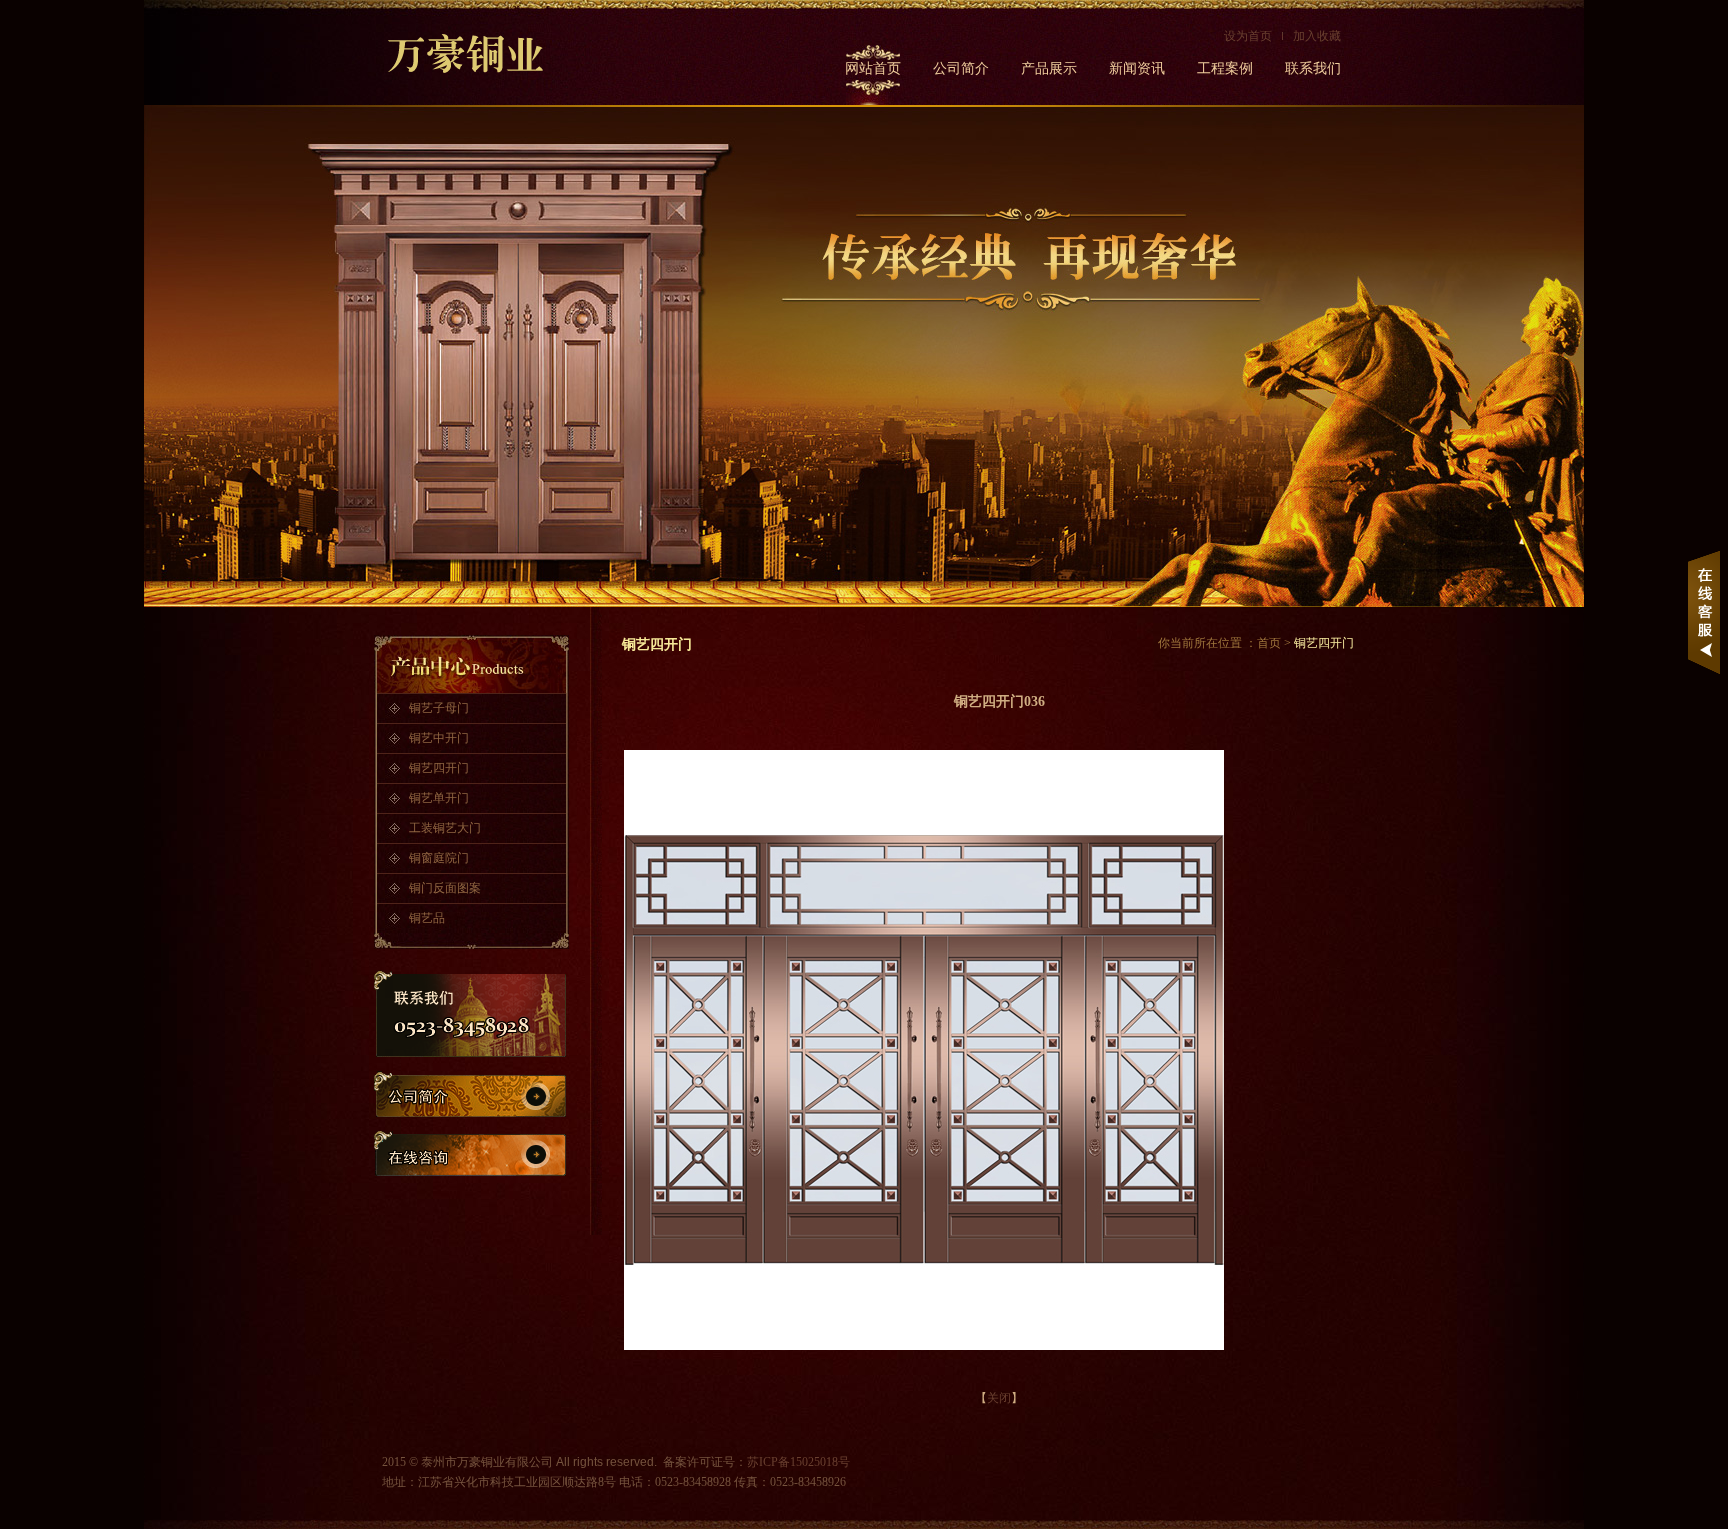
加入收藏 (1317, 36)
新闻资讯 (1137, 68)
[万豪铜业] (482, 54)
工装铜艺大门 (445, 828)
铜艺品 (427, 918)
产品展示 (1049, 68)
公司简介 (961, 68)
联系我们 (1313, 68)
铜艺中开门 (439, 738)
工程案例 (1225, 68)
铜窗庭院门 (439, 858)
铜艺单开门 (439, 798)
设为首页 (1248, 36)
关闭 (999, 1398)
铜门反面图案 (445, 888)
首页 (1269, 643)
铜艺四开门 (439, 768)
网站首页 (873, 68)
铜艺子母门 (439, 708)
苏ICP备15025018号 (798, 1462)
